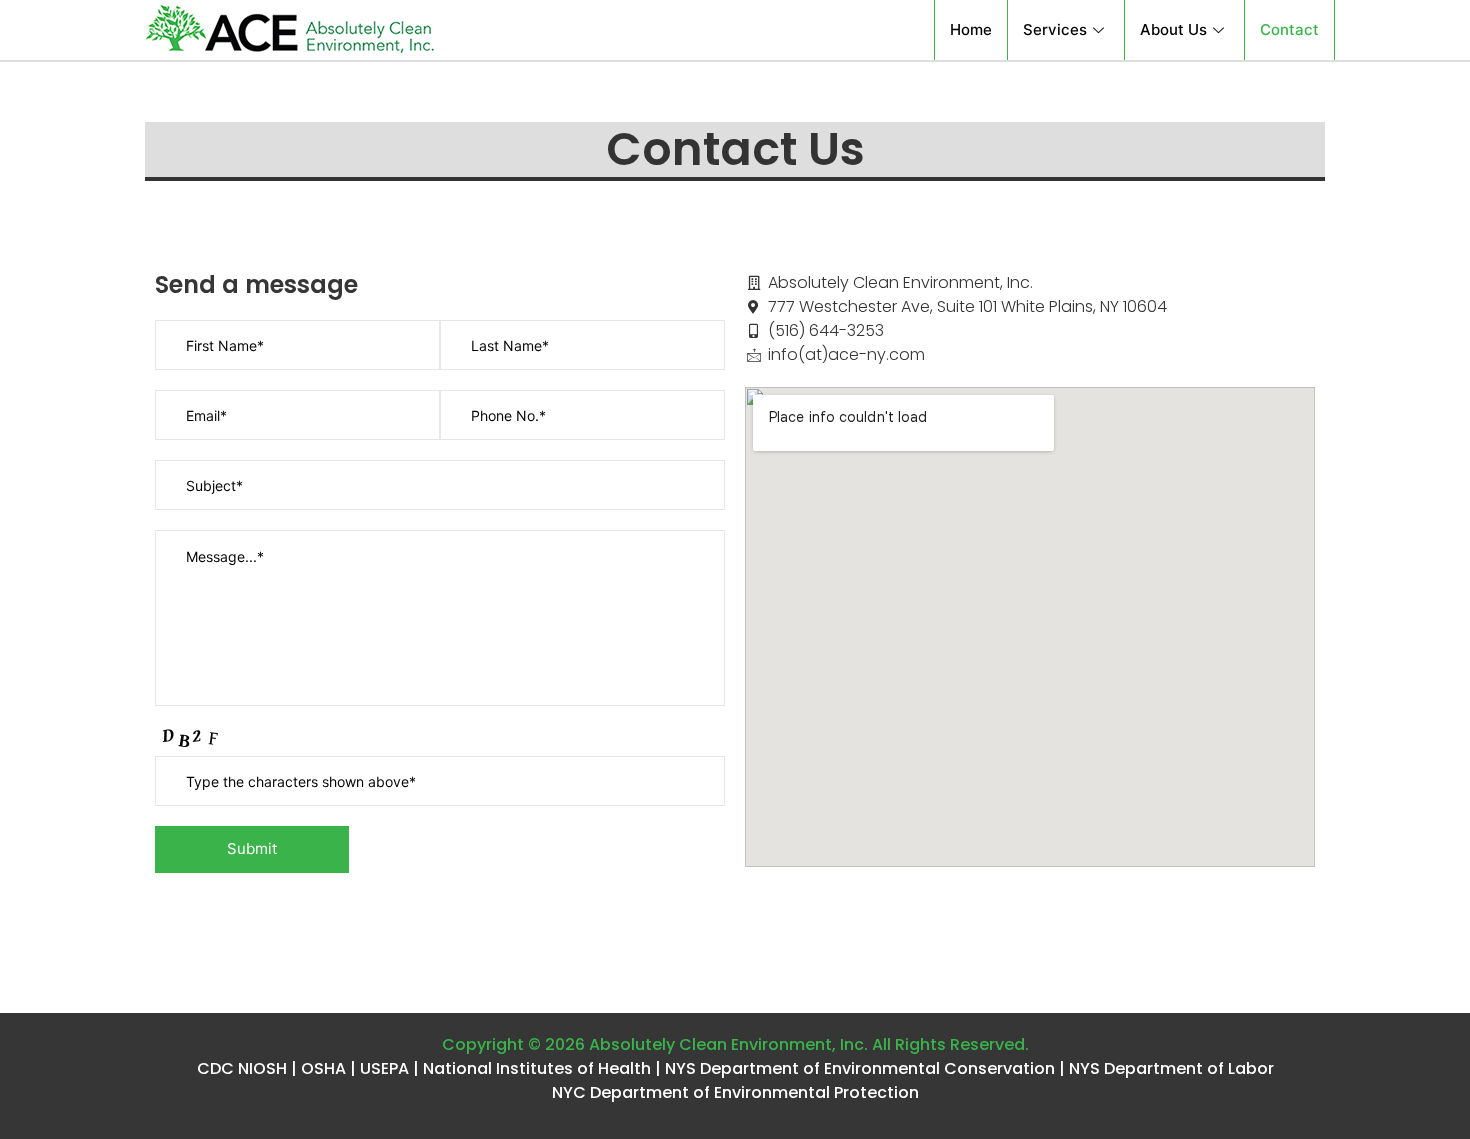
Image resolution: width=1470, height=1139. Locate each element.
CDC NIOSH (242, 1068)
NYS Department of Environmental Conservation (860, 1068)
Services (1055, 29)
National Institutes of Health (537, 1068)
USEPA (384, 1068)
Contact (1289, 29)
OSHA (323, 1068)
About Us (1173, 29)
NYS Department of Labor (1171, 1068)
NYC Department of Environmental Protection (735, 1092)
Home (971, 29)
